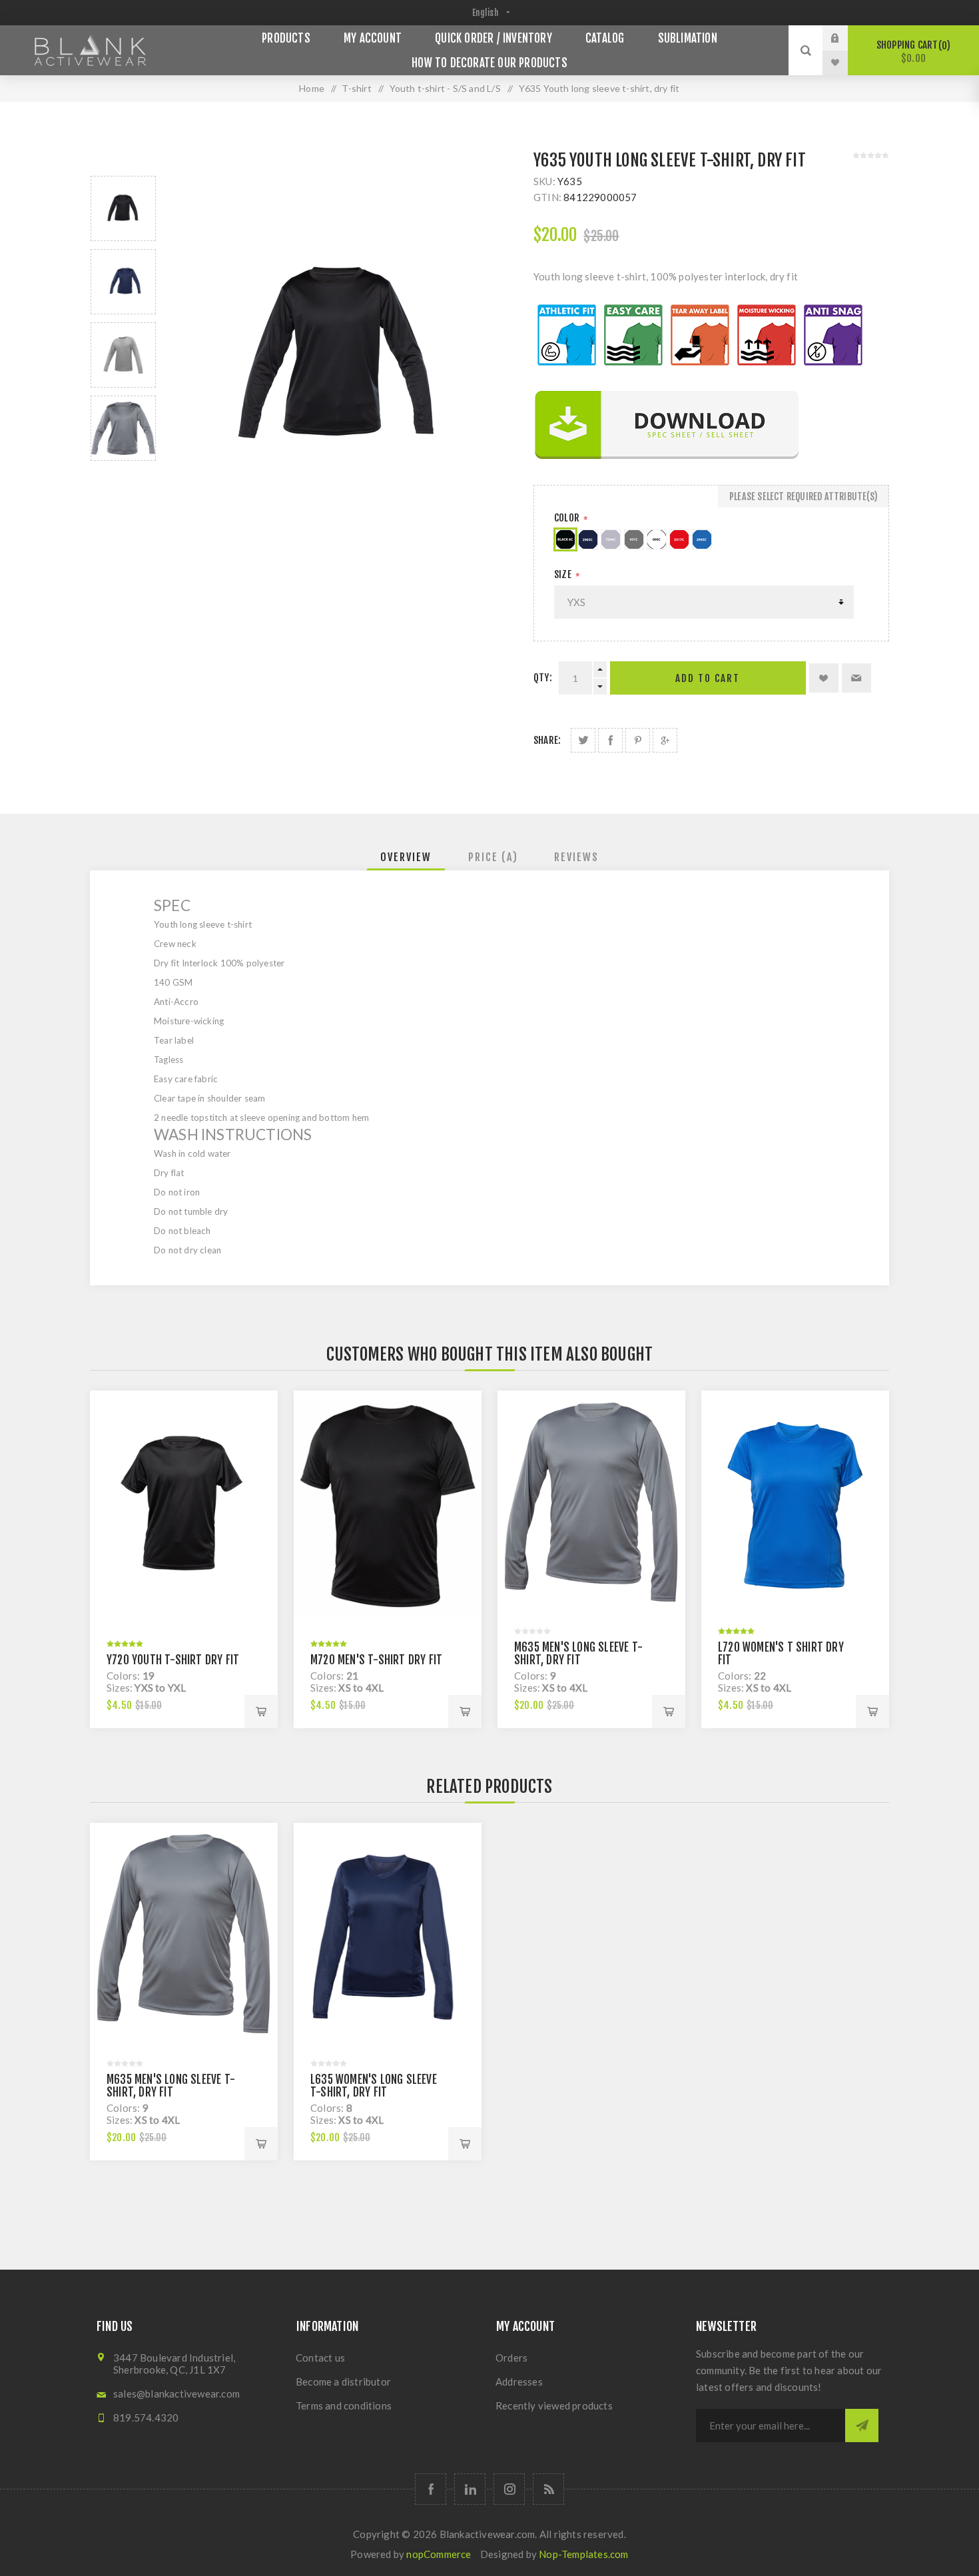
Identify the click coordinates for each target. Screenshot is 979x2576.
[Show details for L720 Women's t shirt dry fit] (795, 1506)
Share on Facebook (610, 740)
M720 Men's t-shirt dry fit (376, 1660)
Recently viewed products (554, 2406)
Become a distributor (343, 2382)
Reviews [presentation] (576, 857)
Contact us (320, 2358)
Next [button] (123, 477)
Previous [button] (123, 160)
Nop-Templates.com (583, 2554)
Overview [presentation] (406, 857)
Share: (547, 740)
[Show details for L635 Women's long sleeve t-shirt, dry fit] (388, 1938)
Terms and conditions (344, 2406)
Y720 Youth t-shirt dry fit (173, 1660)
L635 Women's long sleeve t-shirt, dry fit (374, 2086)
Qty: (543, 678)
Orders (511, 2358)
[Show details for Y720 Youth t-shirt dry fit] (184, 1506)
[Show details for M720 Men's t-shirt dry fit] (388, 1506)
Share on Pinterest (638, 740)
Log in (845, 38)
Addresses (519, 2382)
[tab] (406, 857)
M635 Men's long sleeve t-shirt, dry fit (578, 1654)
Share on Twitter (583, 740)
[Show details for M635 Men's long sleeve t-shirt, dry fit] (591, 1506)
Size (564, 574)
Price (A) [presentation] (493, 857)
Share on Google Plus (665, 740)
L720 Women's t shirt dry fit (781, 1654)
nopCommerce (439, 2554)
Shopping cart (911, 52)
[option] (123, 208)
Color (568, 518)
